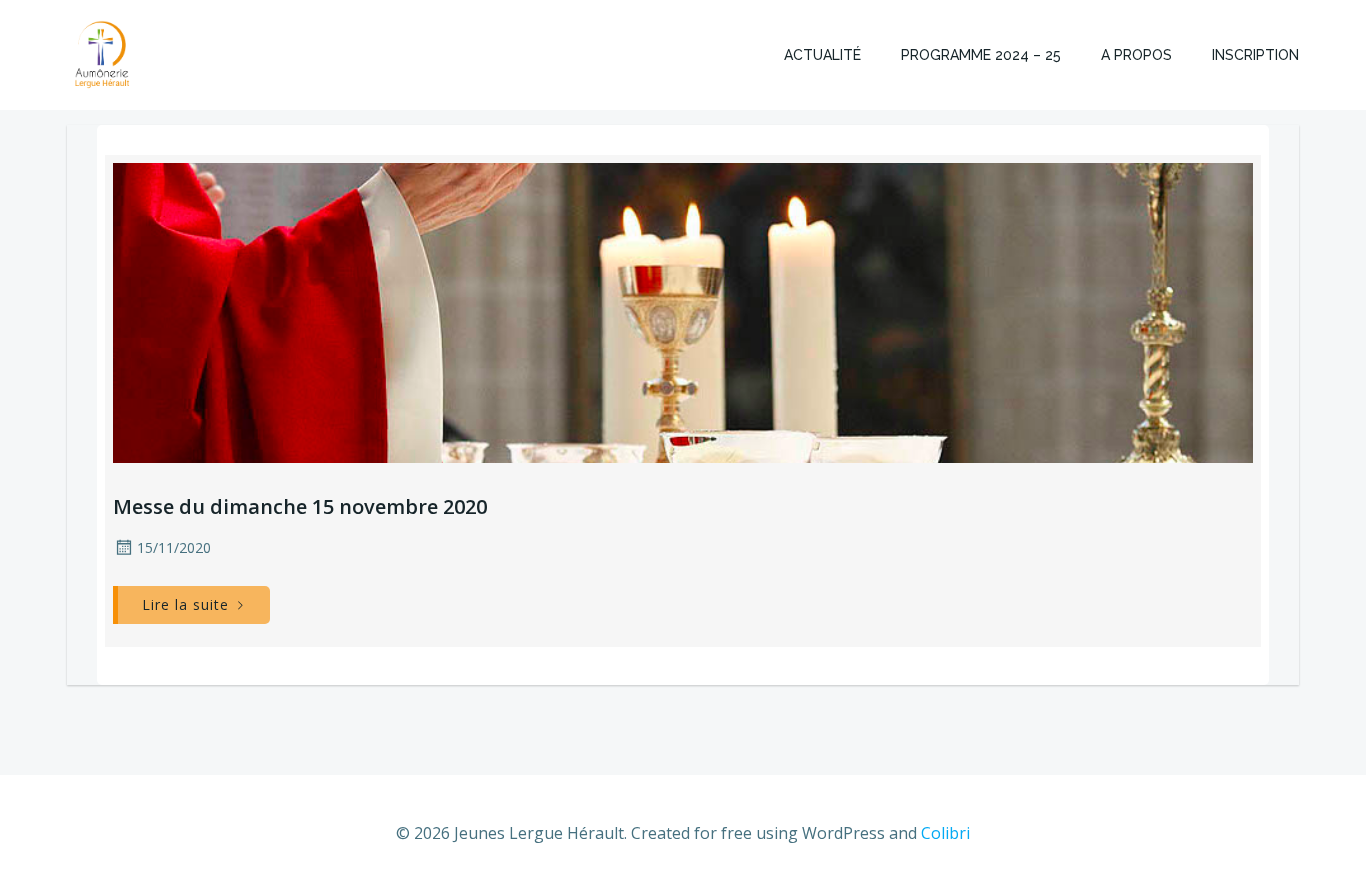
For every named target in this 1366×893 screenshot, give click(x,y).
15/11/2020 (174, 547)
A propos (1136, 55)
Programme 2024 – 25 (981, 55)
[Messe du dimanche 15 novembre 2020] (683, 311)
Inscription (1255, 55)
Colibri (945, 833)
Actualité (822, 55)
